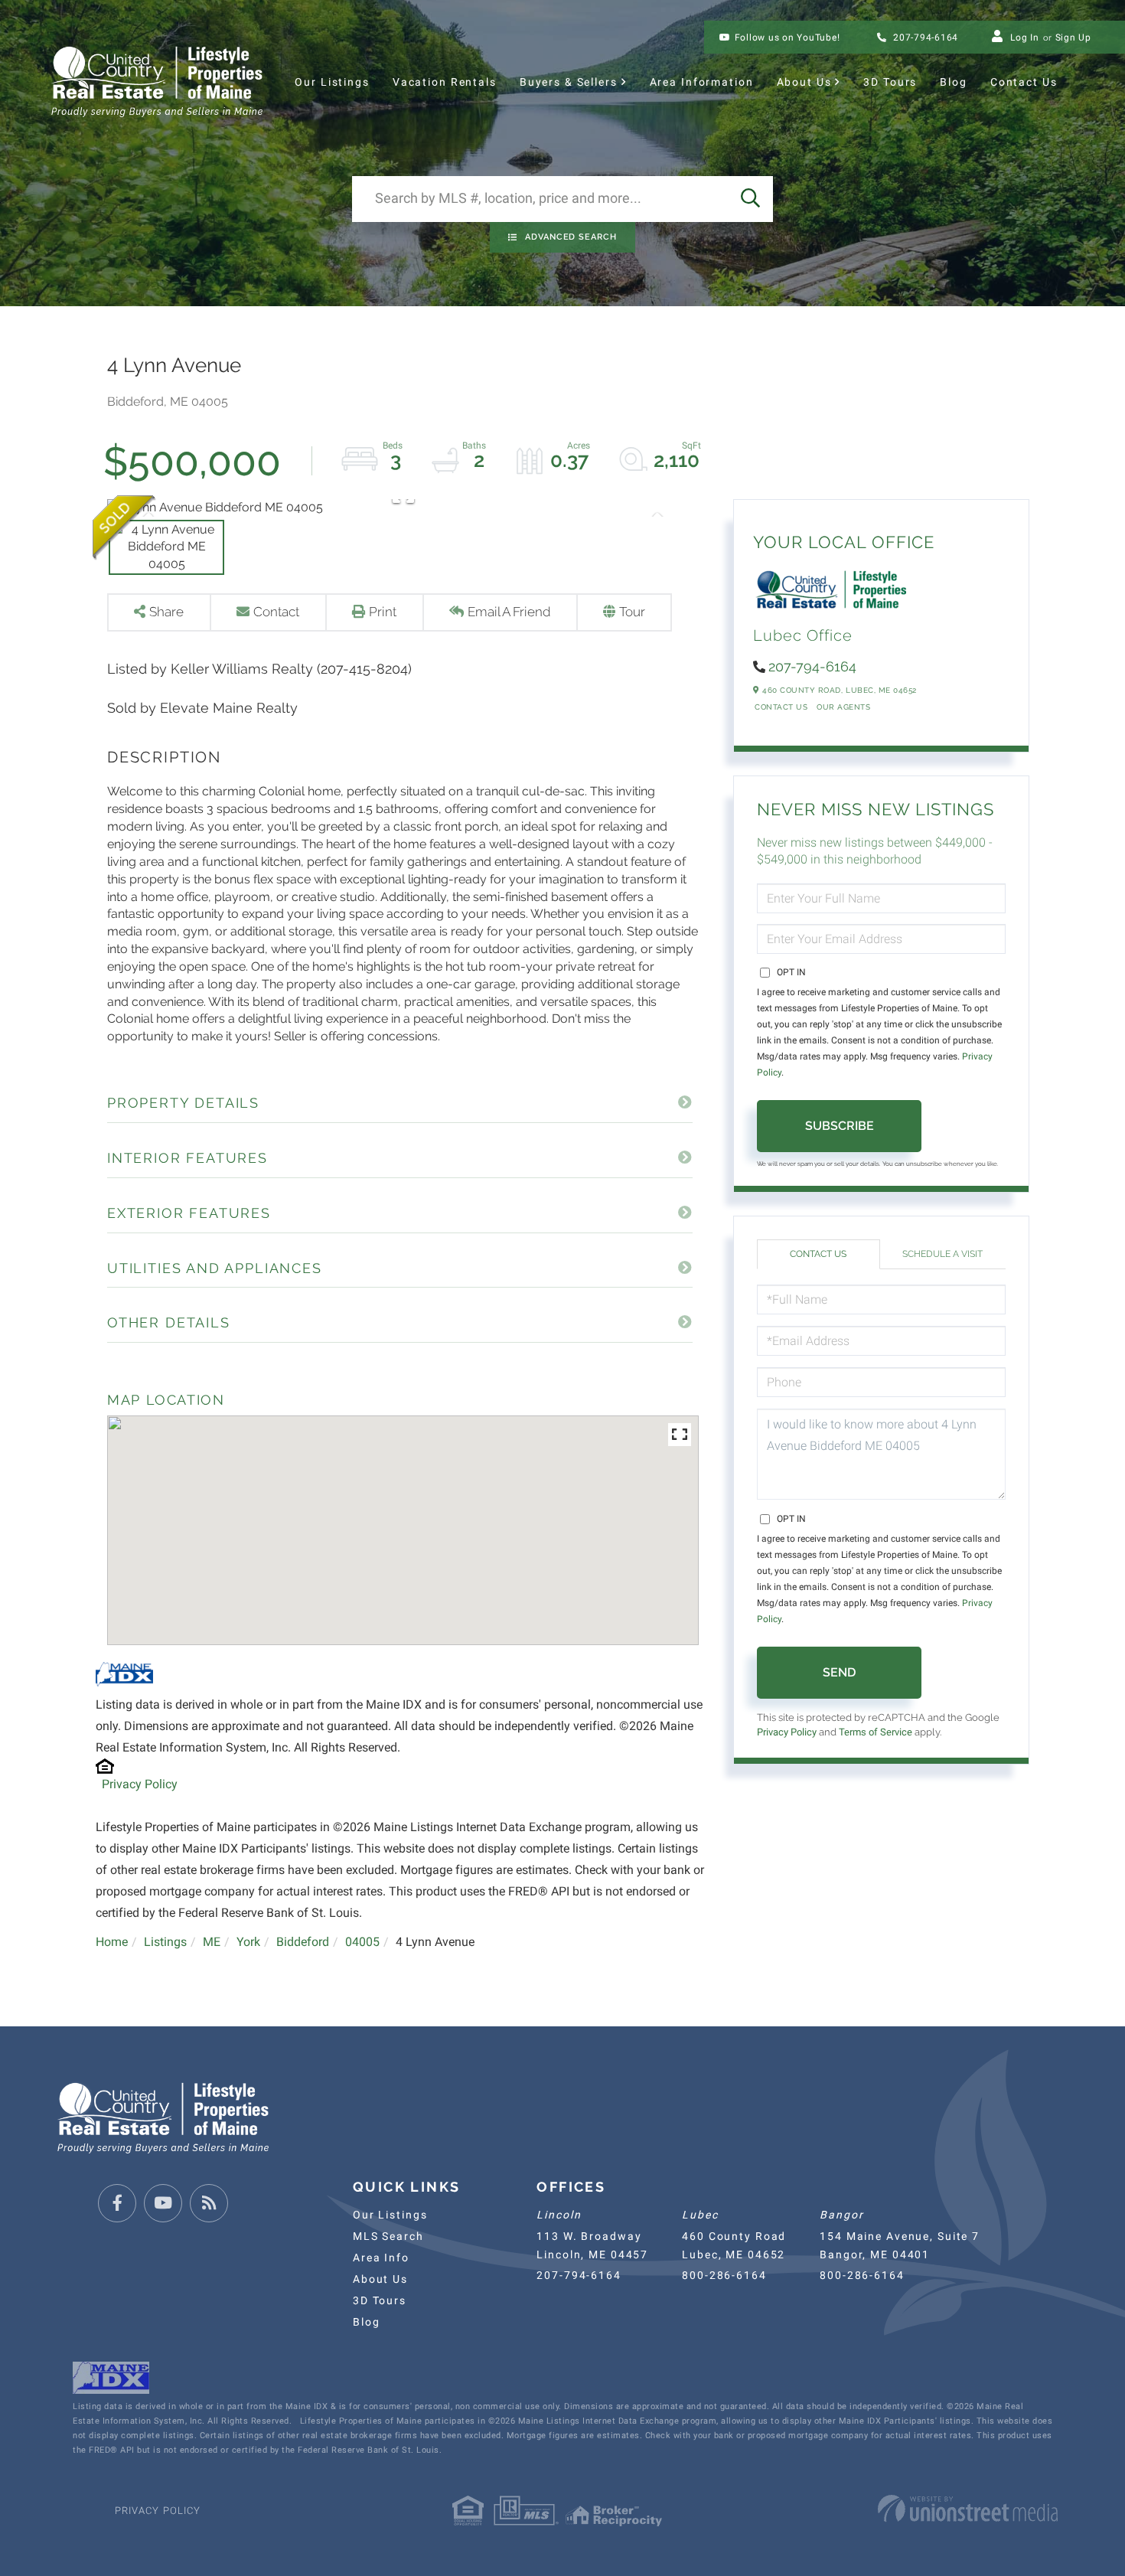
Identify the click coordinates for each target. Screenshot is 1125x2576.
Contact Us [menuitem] (1024, 82)
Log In (1025, 38)
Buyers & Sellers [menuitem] (569, 82)
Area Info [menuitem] (381, 2258)
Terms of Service (876, 1732)
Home (112, 1942)
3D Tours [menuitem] (890, 82)
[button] (750, 199)
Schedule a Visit (942, 1254)
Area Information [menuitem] (702, 82)
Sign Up (1073, 38)
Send (839, 1672)
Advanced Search (571, 237)
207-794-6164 (924, 38)
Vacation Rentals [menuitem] (445, 82)
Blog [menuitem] (953, 82)
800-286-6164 (724, 2275)
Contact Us (781, 707)
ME (212, 1942)
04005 (362, 1942)
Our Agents (843, 707)
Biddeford (303, 1942)
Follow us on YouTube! (787, 38)
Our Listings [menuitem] (332, 82)
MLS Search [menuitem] (388, 2236)
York (248, 1942)
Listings (165, 1942)
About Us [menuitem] (804, 82)
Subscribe (840, 1126)
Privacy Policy (140, 1784)
